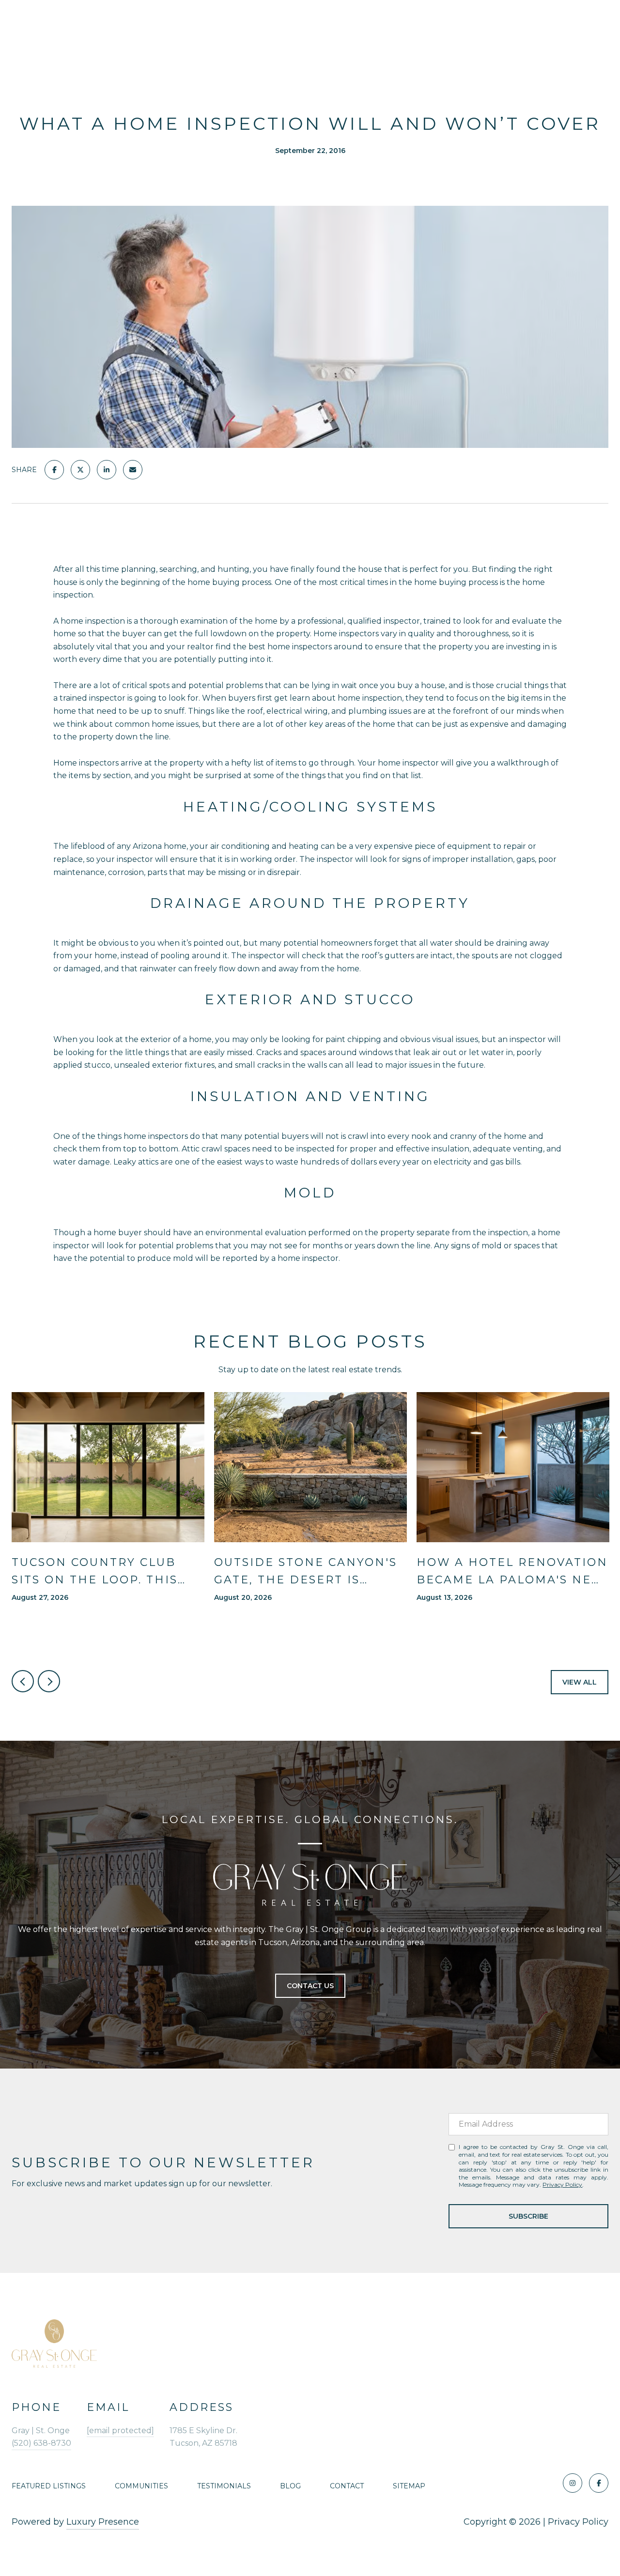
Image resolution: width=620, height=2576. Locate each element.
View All (580, 1682)
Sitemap (409, 2486)
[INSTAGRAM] (573, 2483)
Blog (290, 2486)
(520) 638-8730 (41, 2443)
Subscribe (528, 2216)
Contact (347, 2486)
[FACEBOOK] (599, 2483)
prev (23, 1681)
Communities (141, 2486)
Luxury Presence (103, 2522)
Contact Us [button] (310, 1986)
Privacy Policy (562, 2185)
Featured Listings (49, 2486)
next (49, 1681)
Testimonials (224, 2486)
